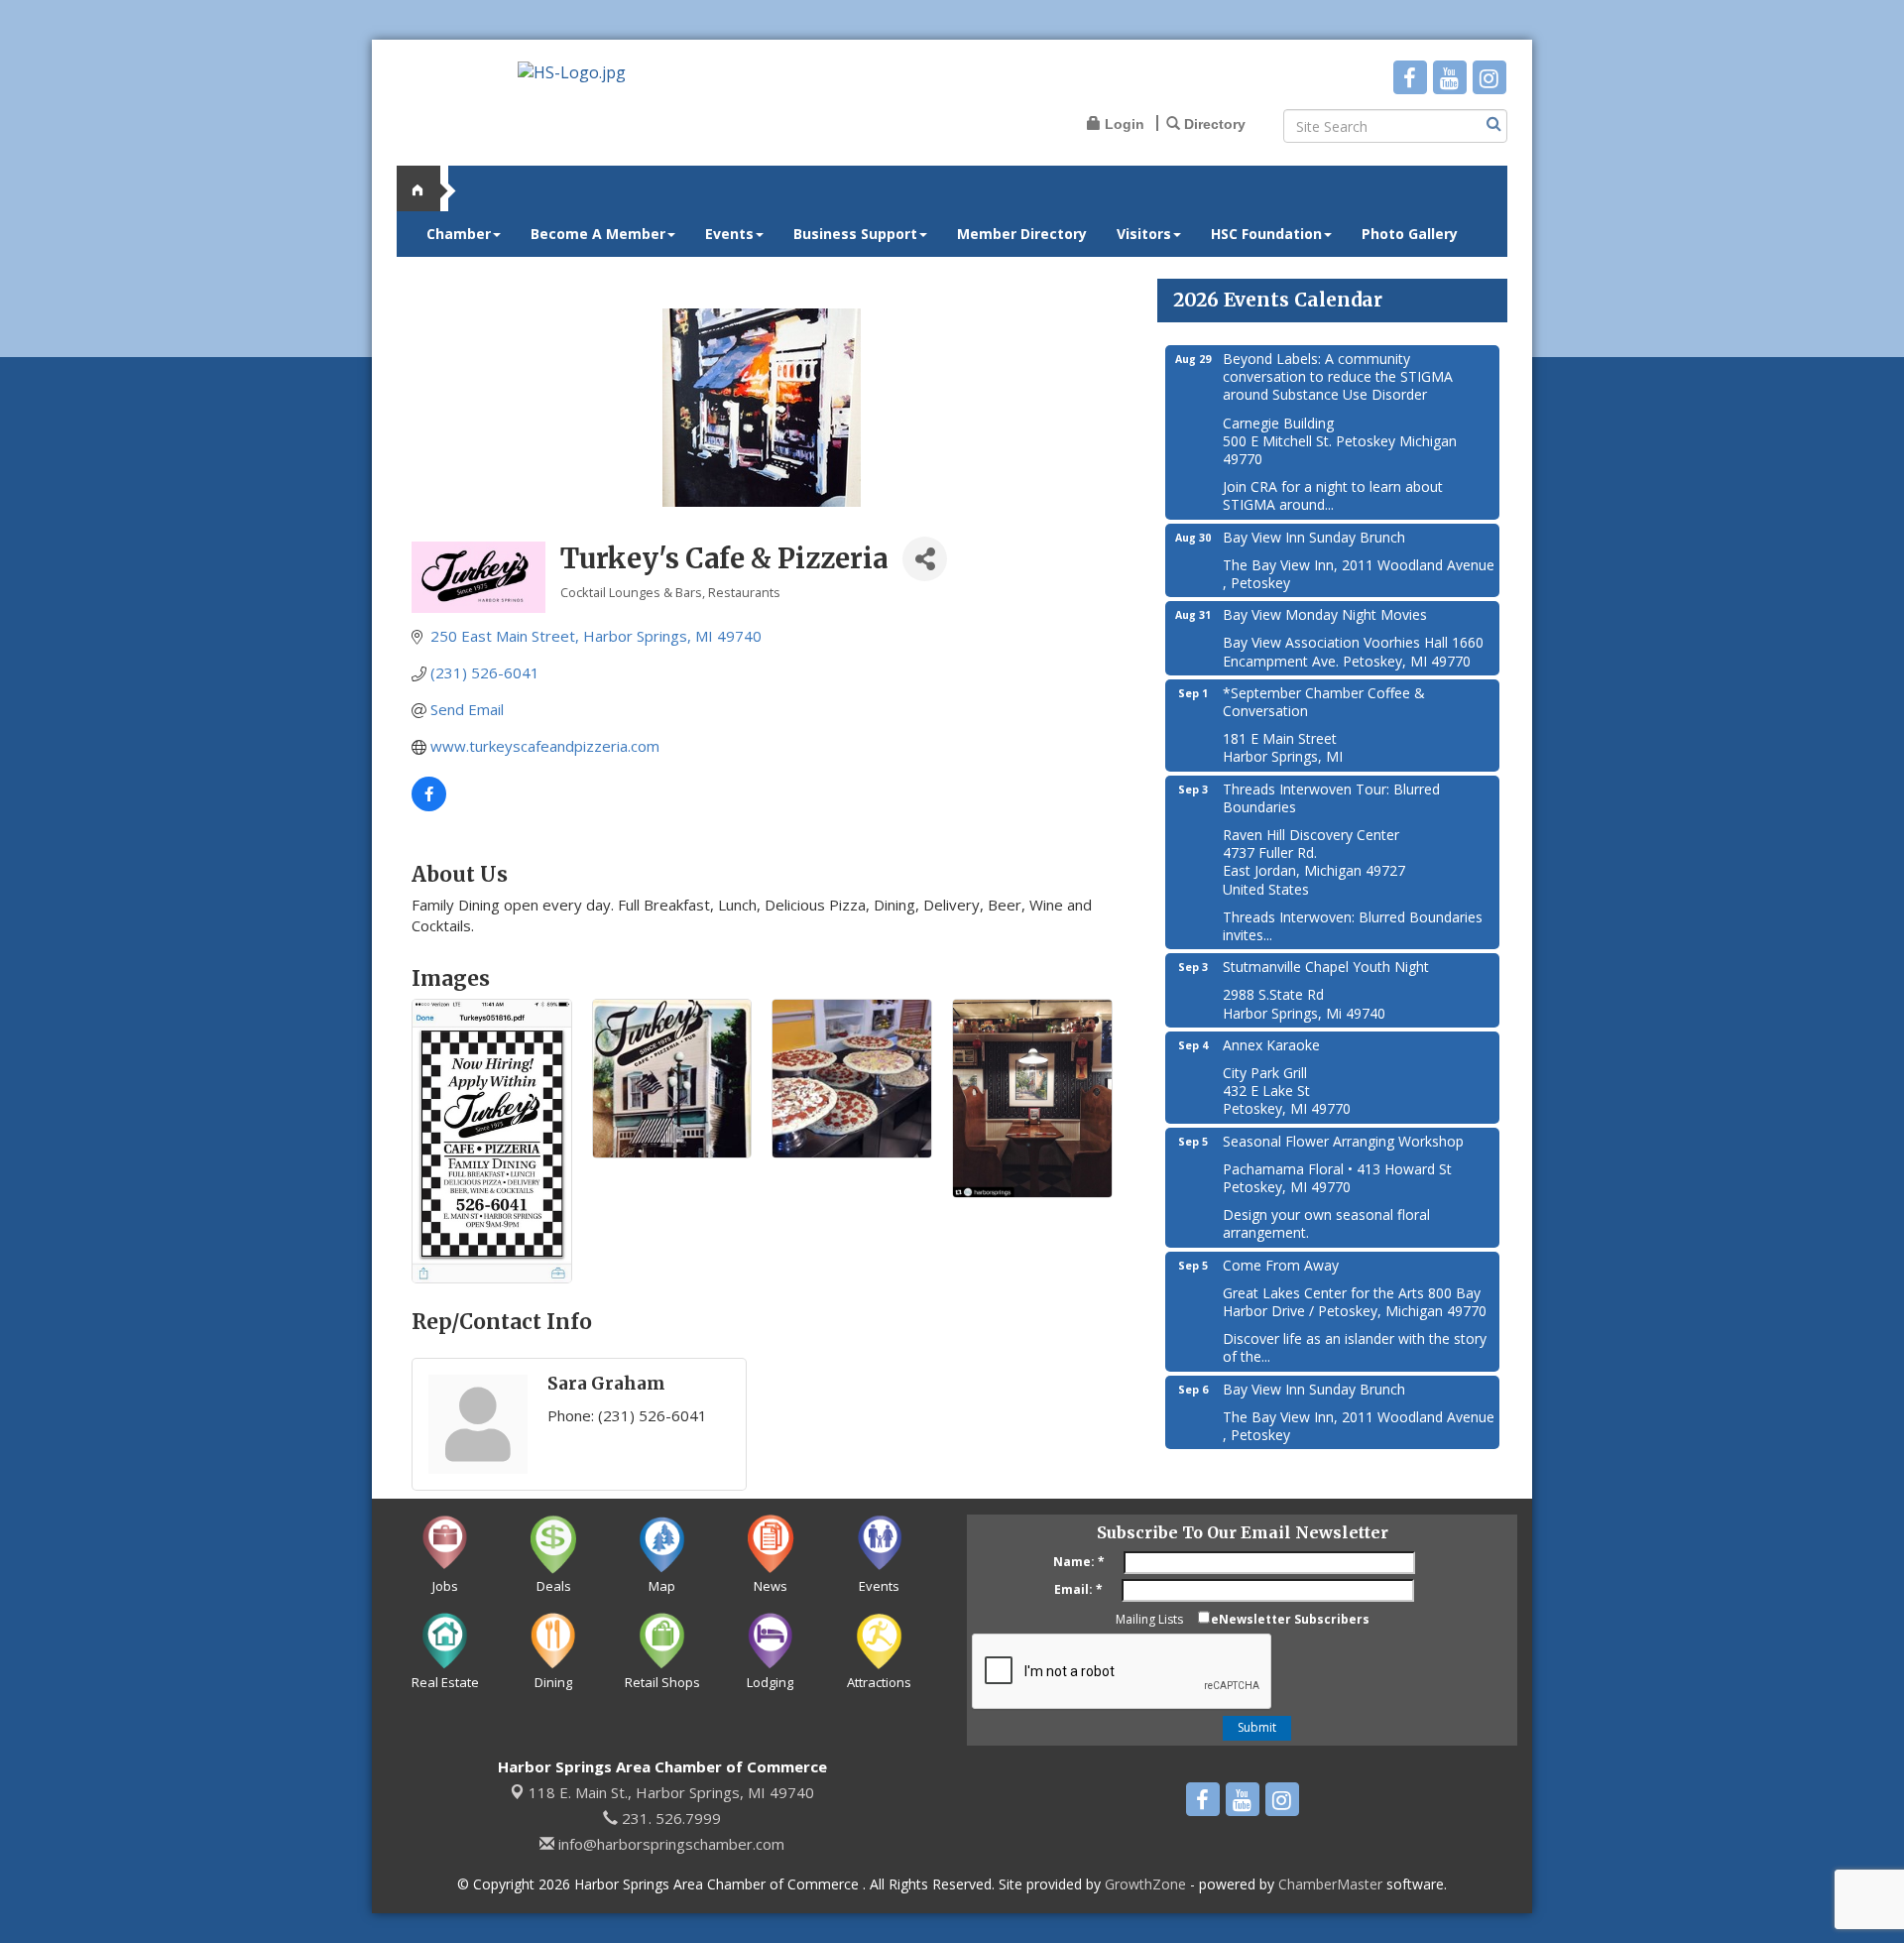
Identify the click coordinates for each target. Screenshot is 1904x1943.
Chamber (459, 234)
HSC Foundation (1266, 234)
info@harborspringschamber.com (669, 1844)
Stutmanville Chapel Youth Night (1326, 967)
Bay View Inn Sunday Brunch (1314, 537)
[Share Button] (925, 559)
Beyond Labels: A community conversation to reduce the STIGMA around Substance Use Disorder (1338, 376)
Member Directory (1022, 234)
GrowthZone (1145, 1884)
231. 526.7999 (669, 1818)
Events (729, 234)
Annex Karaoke (1271, 1045)
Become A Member (598, 234)
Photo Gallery (1410, 234)
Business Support (855, 234)
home (426, 188)
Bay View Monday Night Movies (1325, 614)
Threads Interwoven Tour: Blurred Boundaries (1331, 798)
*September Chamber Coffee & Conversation (1324, 702)
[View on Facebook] (429, 805)
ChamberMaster (1330, 1884)
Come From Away (1281, 1265)
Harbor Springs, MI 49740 (671, 1792)
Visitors (1144, 234)
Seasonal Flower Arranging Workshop (1343, 1141)
